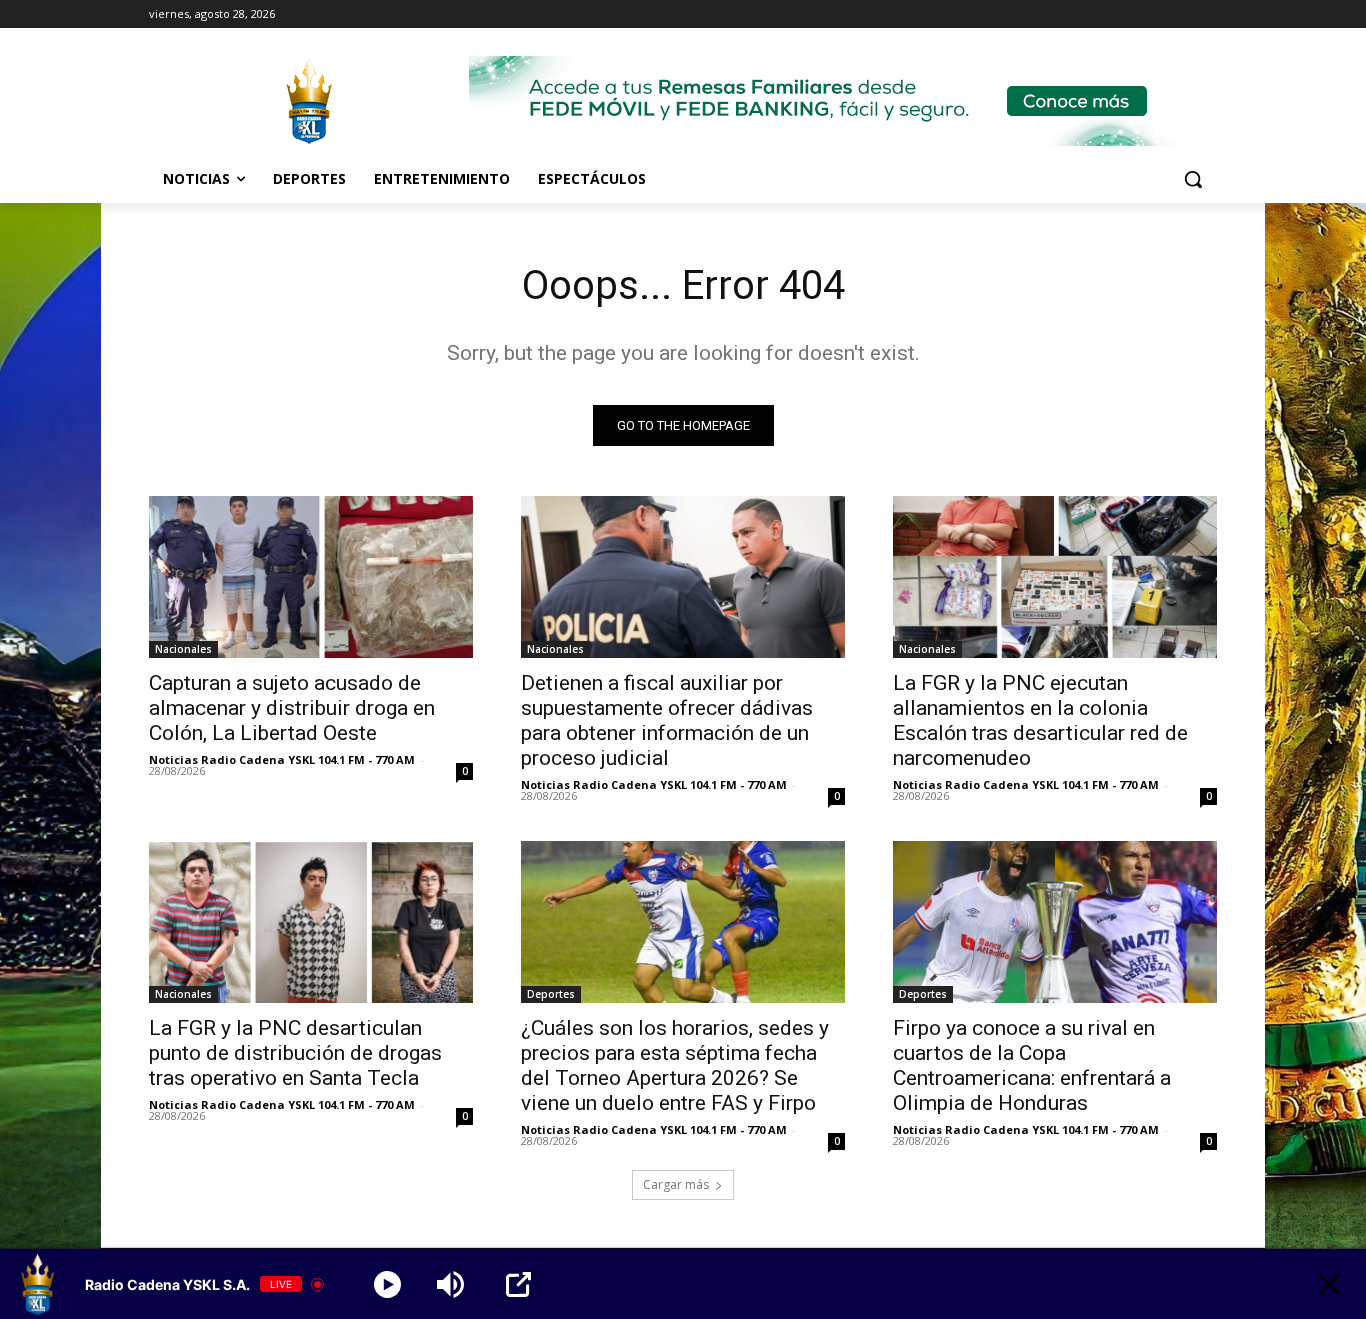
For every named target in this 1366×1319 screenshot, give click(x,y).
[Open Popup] (518, 1284)
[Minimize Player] (1329, 1284)
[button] (1193, 179)
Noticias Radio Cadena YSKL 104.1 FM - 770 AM (282, 759)
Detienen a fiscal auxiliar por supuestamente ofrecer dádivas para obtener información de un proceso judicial (667, 720)
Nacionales (183, 649)
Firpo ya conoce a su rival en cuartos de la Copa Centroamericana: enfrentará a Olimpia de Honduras (1032, 1065)
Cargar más (676, 1184)
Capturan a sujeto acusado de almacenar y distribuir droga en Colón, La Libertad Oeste (292, 708)
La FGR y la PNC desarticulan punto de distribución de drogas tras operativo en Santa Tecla (295, 1053)
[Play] (387, 1284)
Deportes (551, 994)
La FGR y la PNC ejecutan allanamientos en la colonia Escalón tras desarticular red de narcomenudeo (1040, 720)
